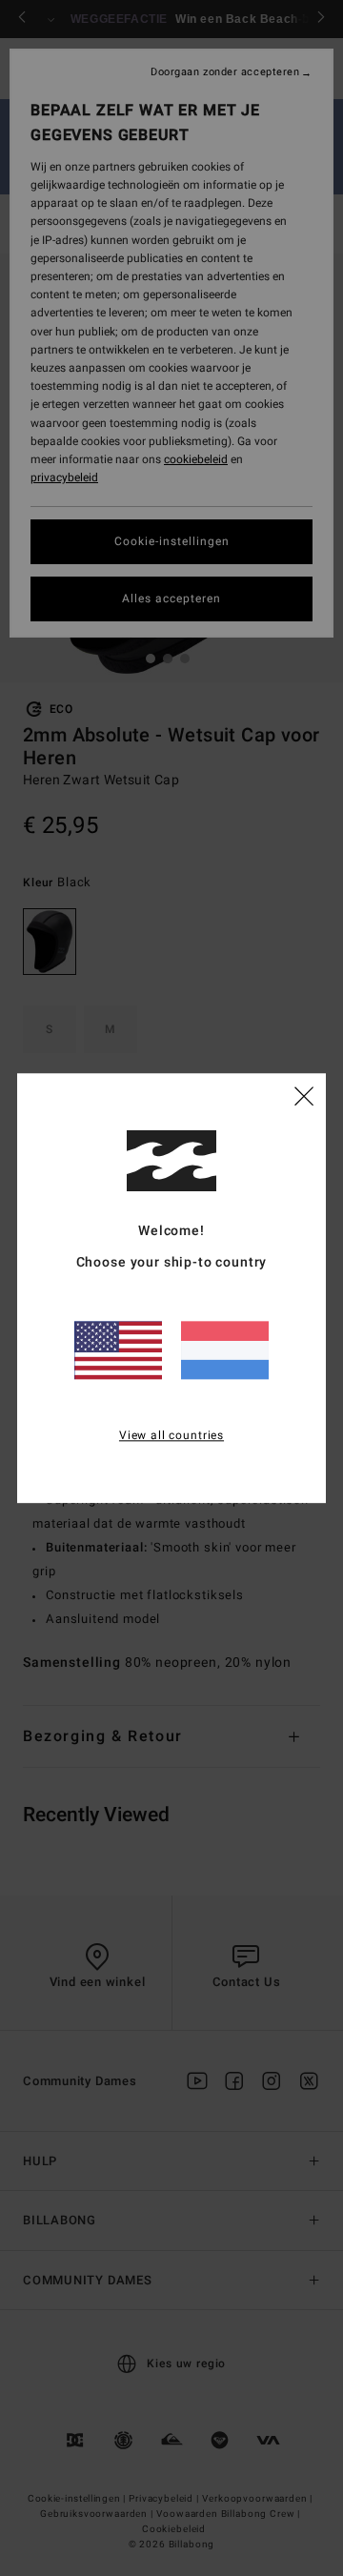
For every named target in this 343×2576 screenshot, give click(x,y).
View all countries (171, 1435)
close (304, 1095)
